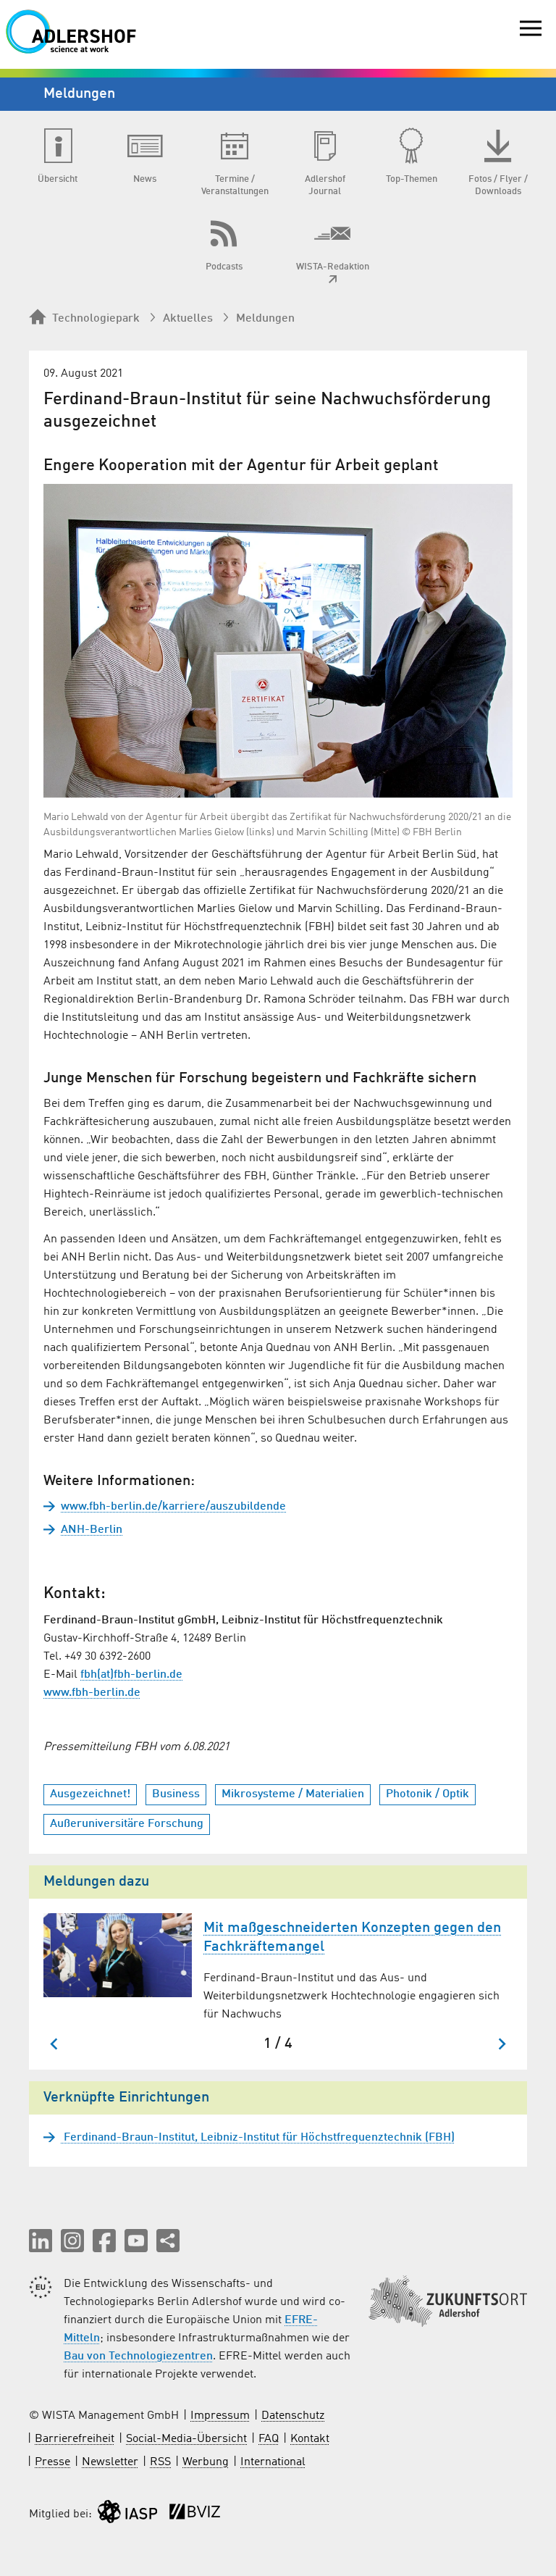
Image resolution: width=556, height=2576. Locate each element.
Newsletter (110, 2462)
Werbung (206, 2462)
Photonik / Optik (427, 1794)
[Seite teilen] (168, 2241)
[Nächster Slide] (501, 2044)
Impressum (220, 2416)
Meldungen (265, 319)
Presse (52, 2462)
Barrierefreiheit (75, 2439)
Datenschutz (293, 2416)
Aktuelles (188, 319)
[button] (41, 2241)
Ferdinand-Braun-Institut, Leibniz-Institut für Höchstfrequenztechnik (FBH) (258, 2138)
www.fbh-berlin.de (92, 1693)
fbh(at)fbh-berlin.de (131, 1675)
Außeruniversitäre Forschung (127, 1824)
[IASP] (127, 2515)
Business (176, 1794)
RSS (160, 2462)
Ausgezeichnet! (90, 1794)
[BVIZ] (195, 2515)
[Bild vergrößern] (278, 641)
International (273, 2462)
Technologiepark (96, 319)
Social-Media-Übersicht (186, 2439)
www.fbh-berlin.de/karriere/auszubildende (173, 1507)
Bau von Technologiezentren (138, 2357)
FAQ (269, 2439)
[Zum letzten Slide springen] (55, 2044)
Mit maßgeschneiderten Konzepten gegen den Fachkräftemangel (352, 1938)
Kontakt (310, 2439)
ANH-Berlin (92, 1530)
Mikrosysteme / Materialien (293, 1794)
